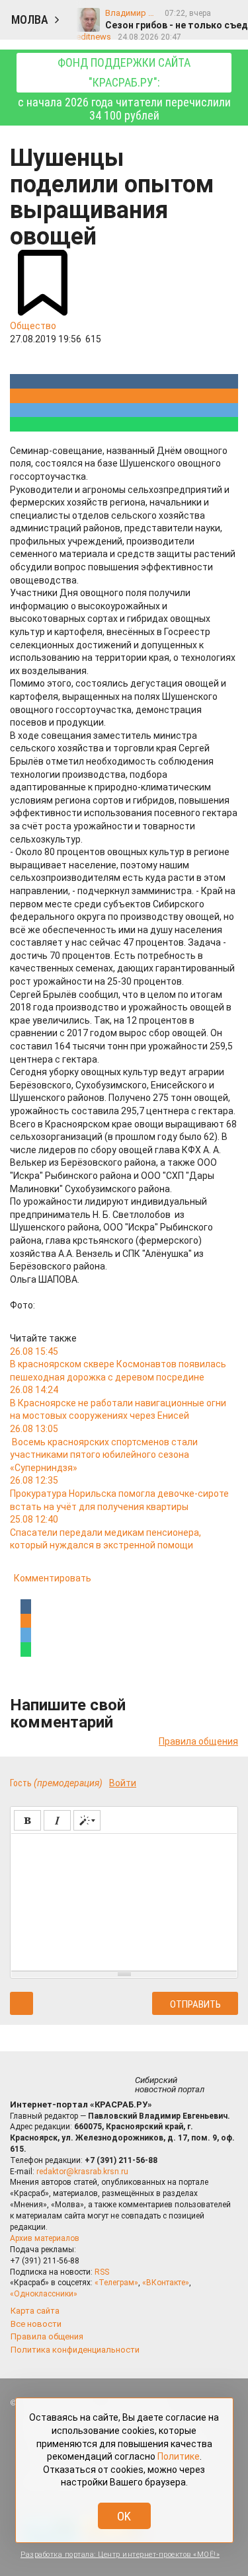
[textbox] (124, 1900)
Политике (179, 2456)
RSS (102, 2272)
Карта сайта (35, 2311)
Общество (33, 326)
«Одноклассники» (44, 2294)
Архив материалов (45, 2238)
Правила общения (198, 1741)
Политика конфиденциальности (75, 2350)
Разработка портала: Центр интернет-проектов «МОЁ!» (120, 2555)
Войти (123, 1783)
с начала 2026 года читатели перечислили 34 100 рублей (124, 89)
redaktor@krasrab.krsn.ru (82, 2172)
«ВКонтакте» (166, 2283)
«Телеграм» (116, 2283)
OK (124, 2516)
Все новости (36, 2324)
